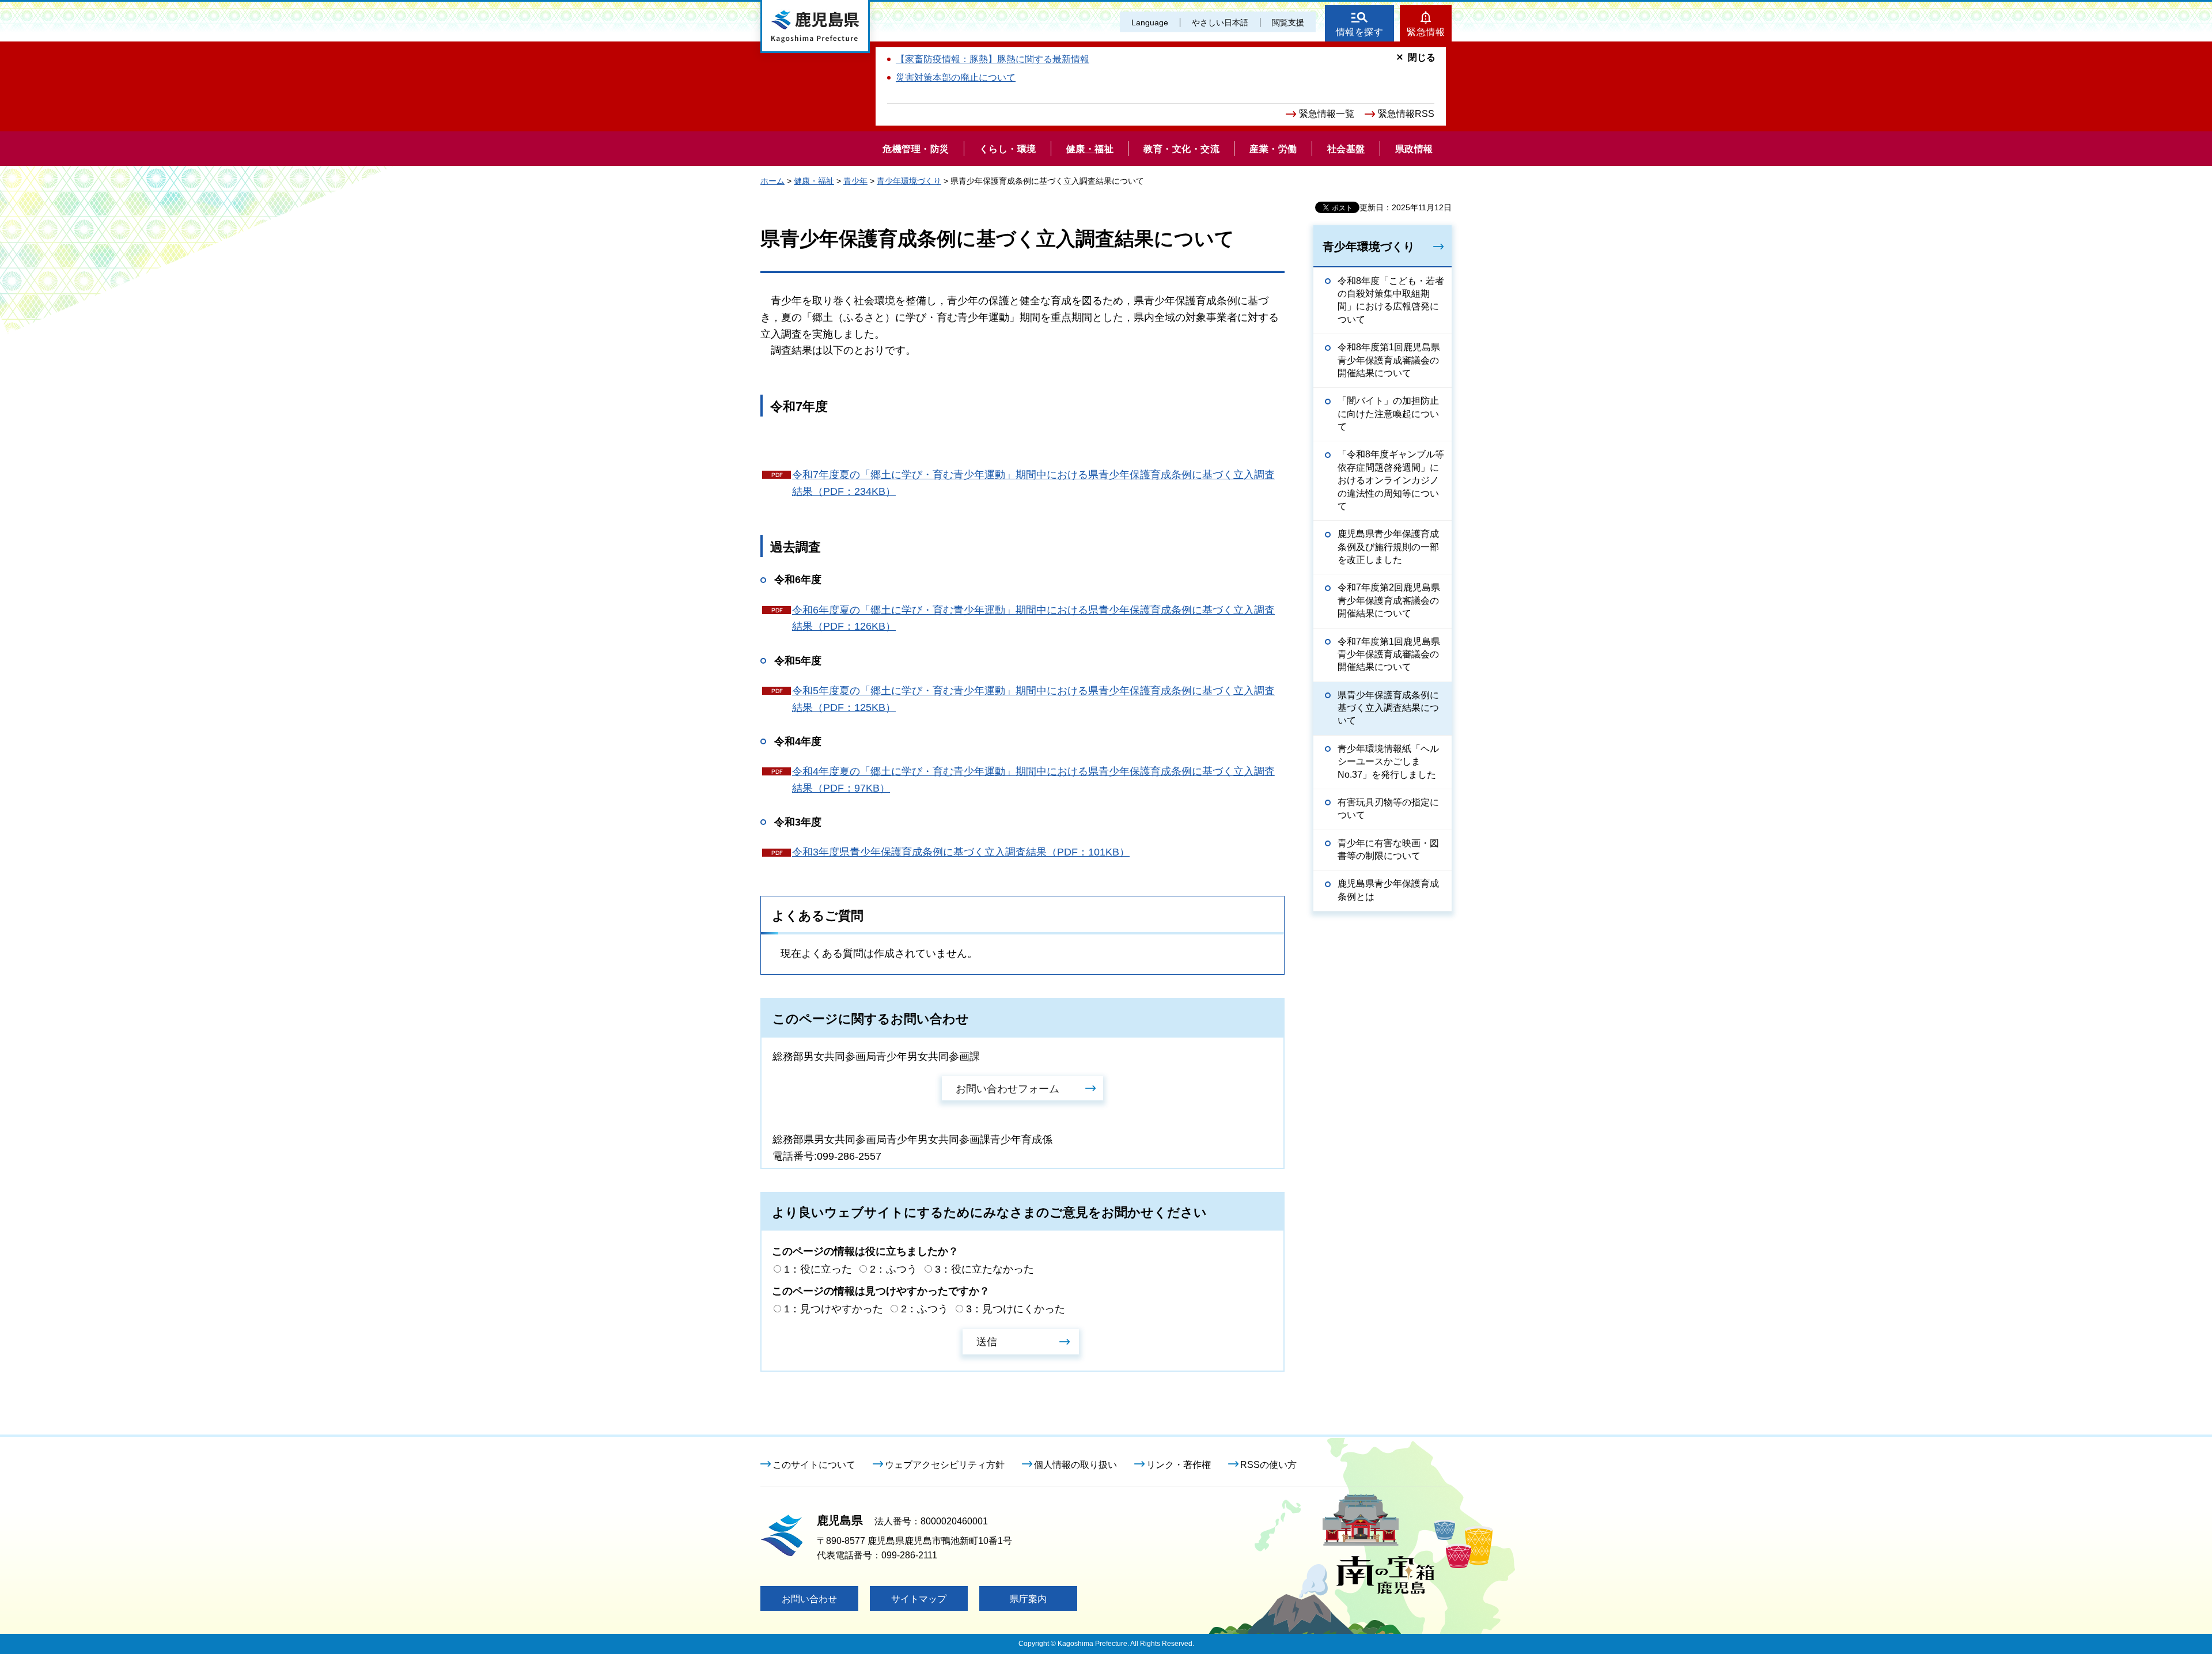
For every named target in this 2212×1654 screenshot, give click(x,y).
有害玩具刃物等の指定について (1388, 809)
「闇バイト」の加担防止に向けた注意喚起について (1388, 414)
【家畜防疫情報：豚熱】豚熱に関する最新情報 (993, 59)
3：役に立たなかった (984, 1269)
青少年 (855, 181)
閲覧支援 (1288, 22)
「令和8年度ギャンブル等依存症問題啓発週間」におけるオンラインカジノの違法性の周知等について (1391, 480)
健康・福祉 (814, 181)
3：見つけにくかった (1016, 1309)
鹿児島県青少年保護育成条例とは (1388, 890)
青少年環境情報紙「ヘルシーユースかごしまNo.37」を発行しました (1388, 762)
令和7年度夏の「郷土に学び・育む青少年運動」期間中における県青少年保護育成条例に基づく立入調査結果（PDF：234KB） (1033, 483)
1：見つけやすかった (834, 1309)
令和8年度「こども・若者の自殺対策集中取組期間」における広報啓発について (1391, 300)
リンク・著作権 (1179, 1465)
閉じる (1422, 57)
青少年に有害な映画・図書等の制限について (1388, 849)
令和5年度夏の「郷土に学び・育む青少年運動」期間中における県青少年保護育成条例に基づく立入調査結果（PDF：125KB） (1033, 699)
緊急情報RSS (1406, 114)
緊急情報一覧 (1327, 114)
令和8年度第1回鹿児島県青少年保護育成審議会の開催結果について (1389, 360)
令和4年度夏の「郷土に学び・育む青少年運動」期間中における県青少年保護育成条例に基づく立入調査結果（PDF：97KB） (1033, 780)
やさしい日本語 (1220, 22)
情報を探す (1360, 32)
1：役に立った (818, 1269)
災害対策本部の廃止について (956, 77)
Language (1150, 22)
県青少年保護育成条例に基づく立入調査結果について (1388, 708)
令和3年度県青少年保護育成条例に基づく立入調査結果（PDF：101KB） (961, 852)
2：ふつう (893, 1269)
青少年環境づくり (909, 181)
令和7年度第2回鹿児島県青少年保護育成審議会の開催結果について (1389, 600)
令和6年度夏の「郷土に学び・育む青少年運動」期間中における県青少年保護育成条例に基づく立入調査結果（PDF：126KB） (1033, 618)
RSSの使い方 (1268, 1465)
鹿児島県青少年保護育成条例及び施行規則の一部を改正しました (1388, 547)
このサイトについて (814, 1465)
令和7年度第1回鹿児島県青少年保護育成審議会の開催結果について (1389, 654)
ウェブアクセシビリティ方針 (945, 1465)
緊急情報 (1426, 32)
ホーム (772, 181)
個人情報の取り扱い (1075, 1465)
